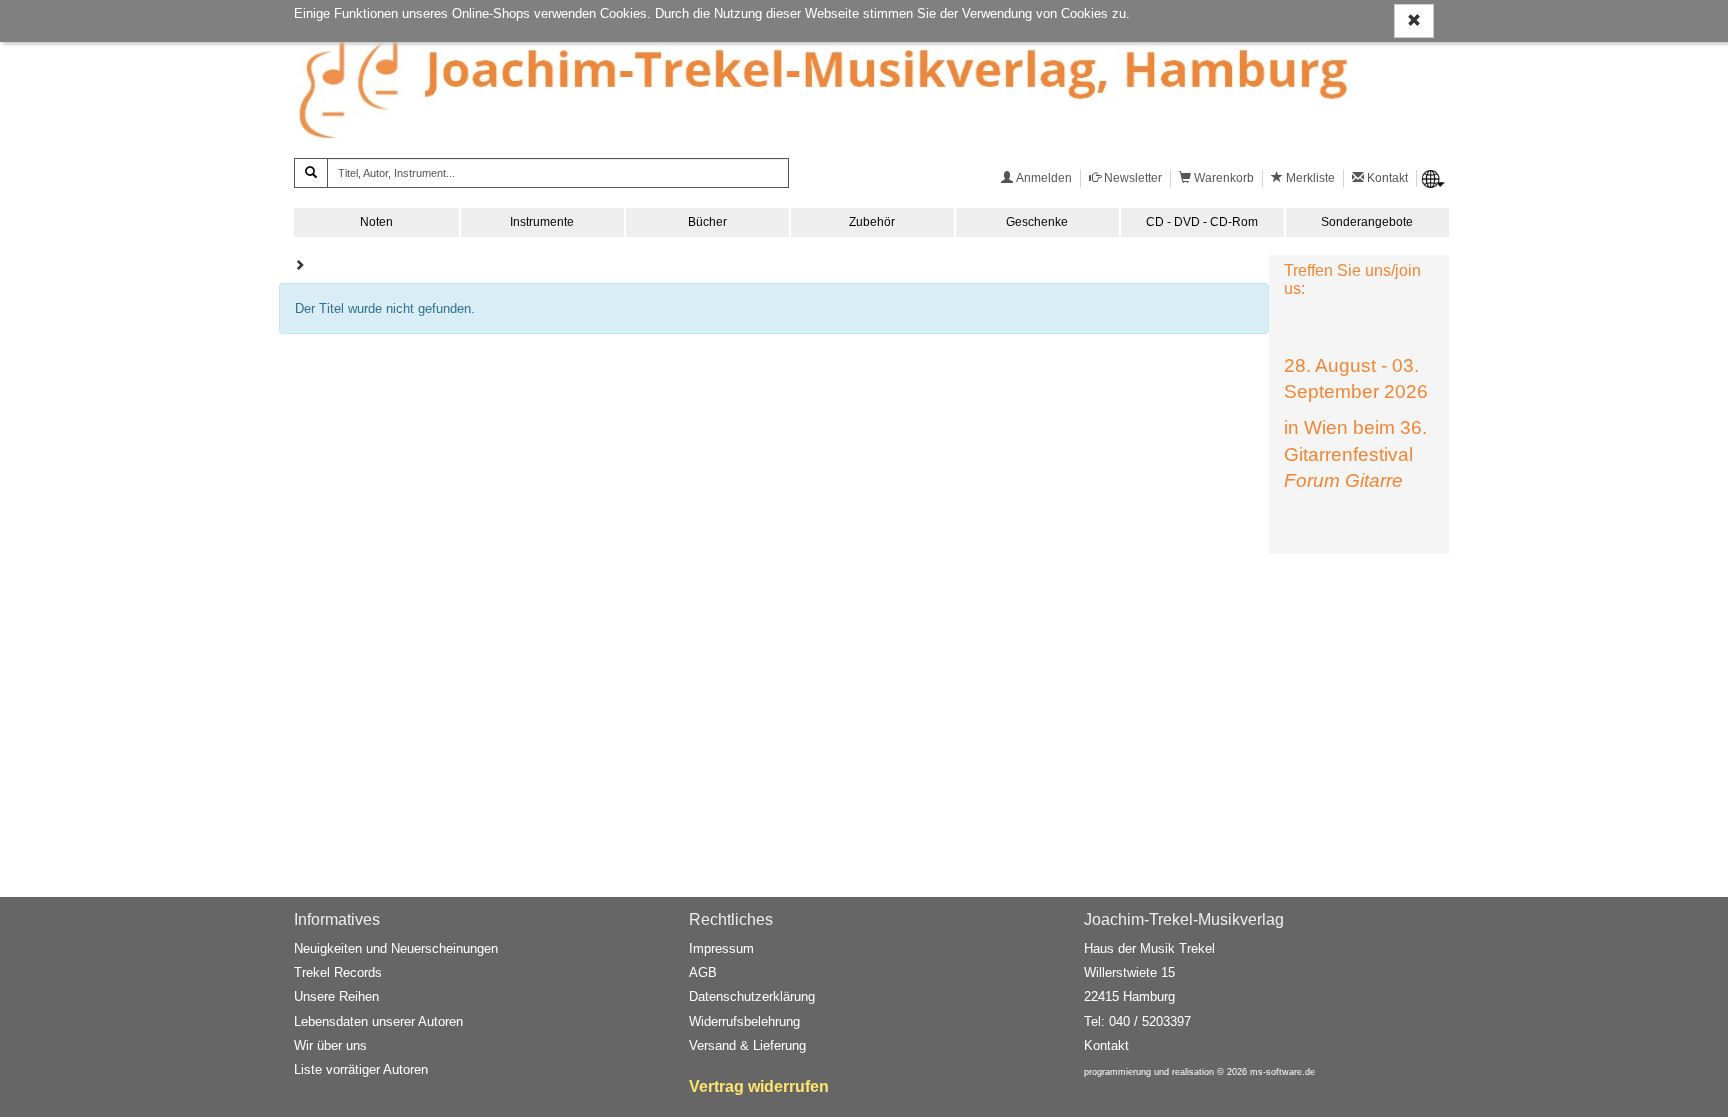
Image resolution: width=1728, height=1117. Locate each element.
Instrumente (542, 222)
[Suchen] (311, 173)
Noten (376, 222)
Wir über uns (330, 1045)
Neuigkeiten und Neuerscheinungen (396, 948)
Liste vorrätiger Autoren (361, 1069)
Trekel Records (338, 972)
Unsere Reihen (336, 996)
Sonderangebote (1367, 222)
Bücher (707, 222)
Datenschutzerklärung (752, 996)
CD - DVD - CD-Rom (1202, 222)
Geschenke (1037, 222)
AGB (703, 972)
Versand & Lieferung (747, 1045)
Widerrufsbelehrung (744, 1021)
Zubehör (872, 222)
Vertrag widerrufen (759, 1086)
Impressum (721, 948)
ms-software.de (1282, 1072)
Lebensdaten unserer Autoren (378, 1021)
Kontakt (1106, 1045)
